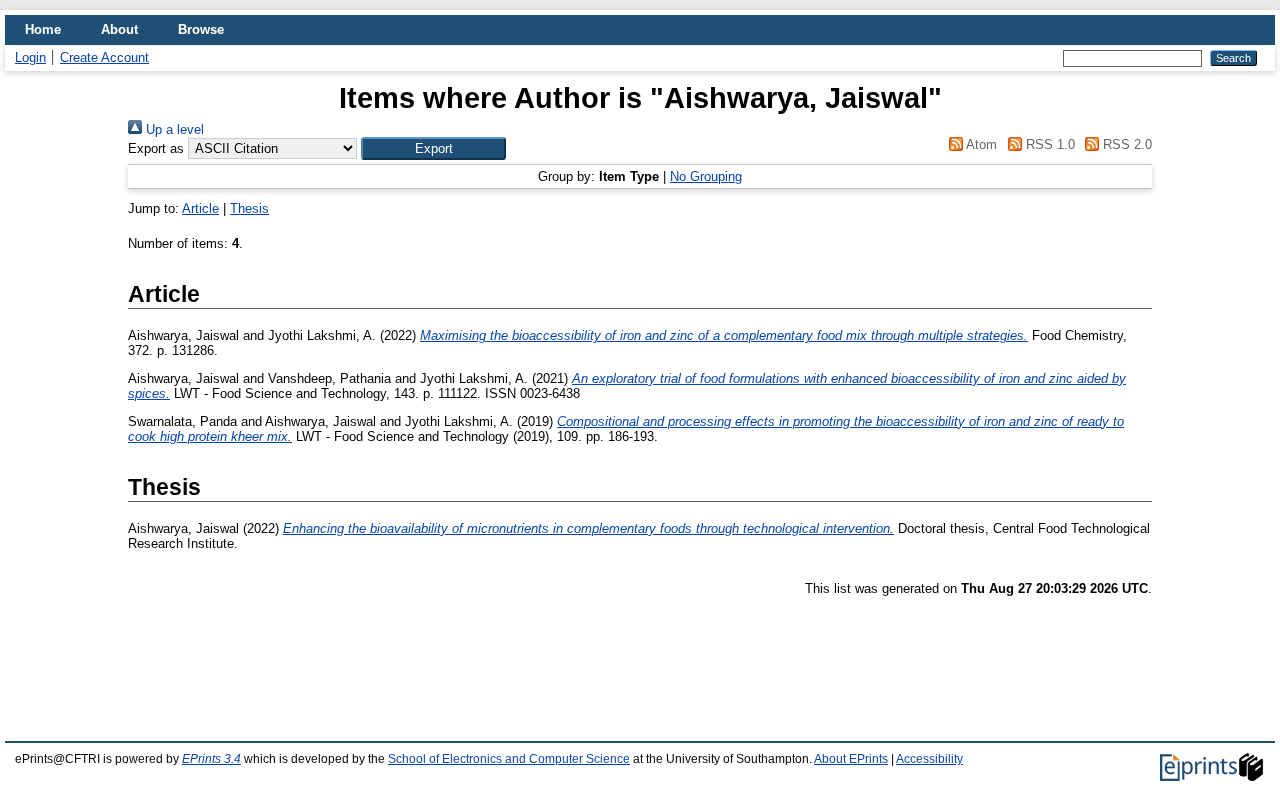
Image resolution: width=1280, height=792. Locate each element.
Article (200, 208)
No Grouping (706, 176)
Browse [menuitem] (201, 29)
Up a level (173, 129)
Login (30, 57)
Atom (980, 144)
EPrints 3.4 (211, 759)
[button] (433, 148)
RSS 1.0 (1048, 144)
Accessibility (929, 759)
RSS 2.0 (1125, 144)
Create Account (104, 57)
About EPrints (851, 759)
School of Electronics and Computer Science (509, 759)
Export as (156, 148)
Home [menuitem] (43, 29)
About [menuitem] (119, 29)
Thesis (249, 208)
